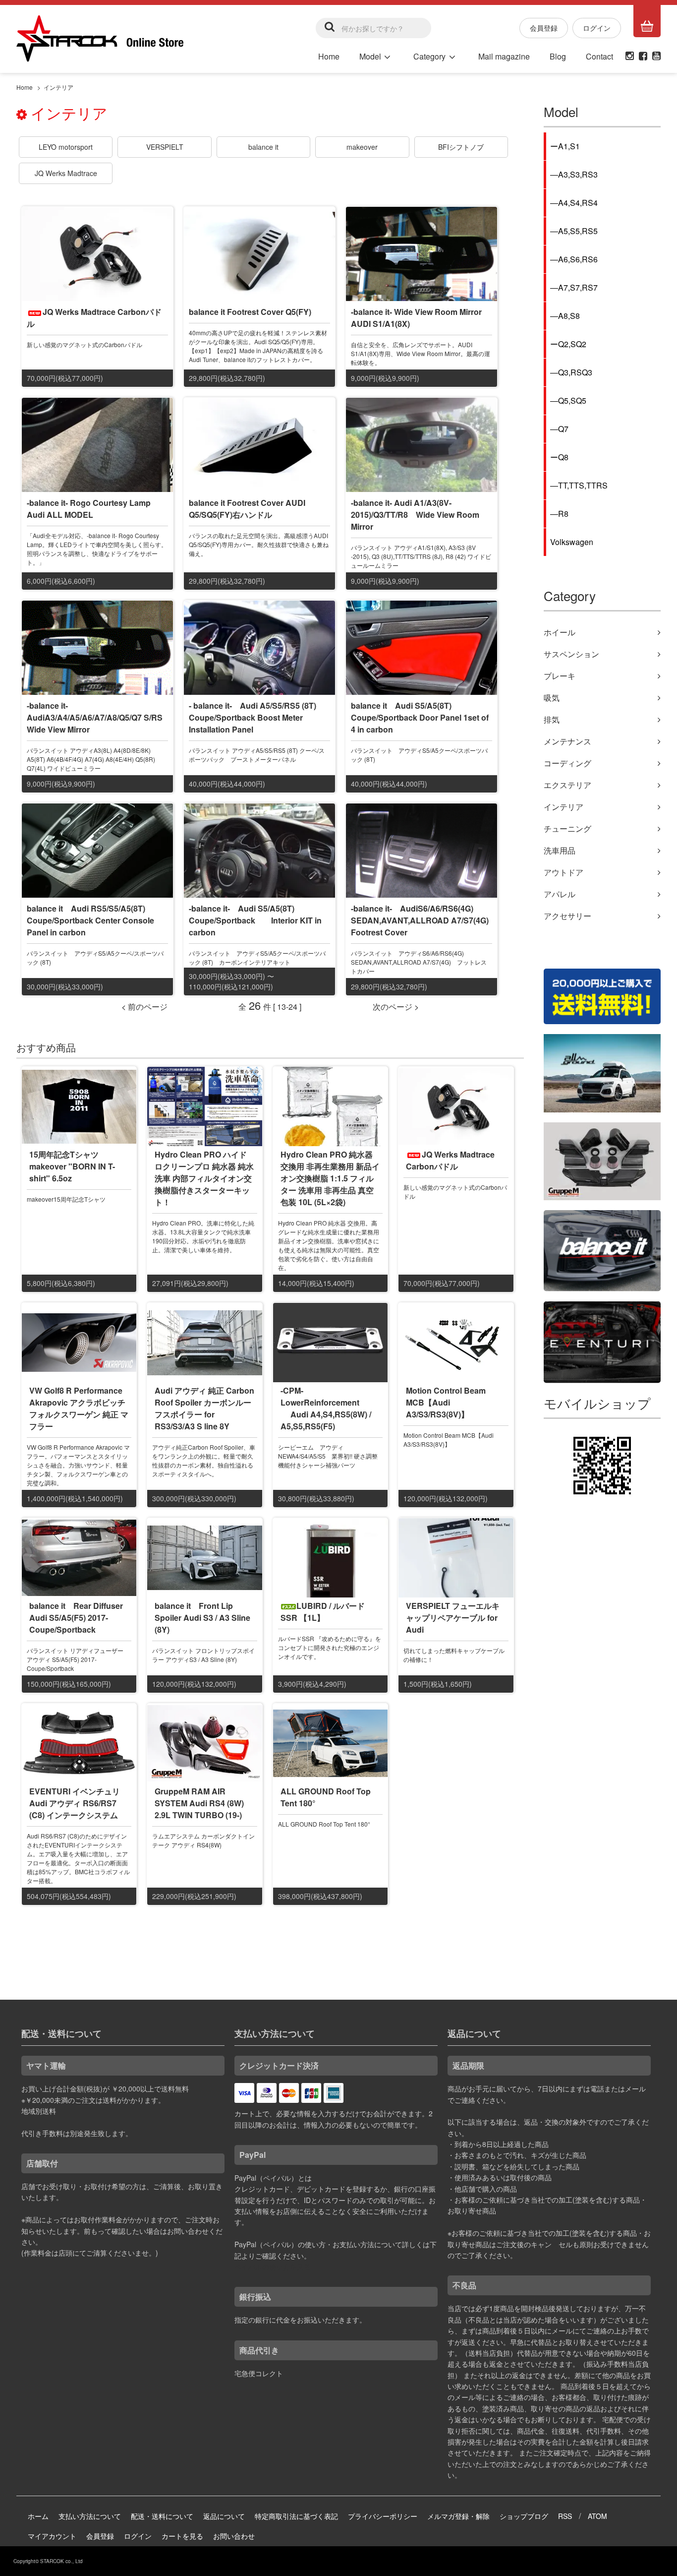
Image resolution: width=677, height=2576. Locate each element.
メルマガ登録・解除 (458, 2516)
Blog (558, 56)
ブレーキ (560, 676)
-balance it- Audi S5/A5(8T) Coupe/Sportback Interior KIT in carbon (255, 920)
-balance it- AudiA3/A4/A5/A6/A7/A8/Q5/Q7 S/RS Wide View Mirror (99, 717)
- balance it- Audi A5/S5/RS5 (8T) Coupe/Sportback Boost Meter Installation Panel (253, 717)
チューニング (567, 828)
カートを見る (182, 2536)
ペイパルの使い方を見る (273, 2267)
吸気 (552, 698)
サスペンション (571, 654)
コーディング (567, 763)
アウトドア (564, 872)
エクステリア (567, 785)
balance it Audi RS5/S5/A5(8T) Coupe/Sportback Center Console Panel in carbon (90, 920)
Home (329, 56)
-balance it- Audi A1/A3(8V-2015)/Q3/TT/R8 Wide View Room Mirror (415, 515)
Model (370, 56)
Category (429, 56)
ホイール (560, 632)
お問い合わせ (234, 2536)
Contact (599, 56)
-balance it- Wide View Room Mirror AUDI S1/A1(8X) (416, 318)
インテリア (58, 87)
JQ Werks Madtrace (66, 173)
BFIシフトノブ (461, 147)
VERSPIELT (165, 147)
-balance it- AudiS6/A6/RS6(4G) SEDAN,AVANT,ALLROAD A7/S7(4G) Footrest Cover (424, 920)
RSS (565, 2516)
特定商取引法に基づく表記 (296, 2516)
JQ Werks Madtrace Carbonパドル (94, 318)
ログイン (597, 28)
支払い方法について (90, 2516)
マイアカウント (52, 2536)
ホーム (38, 2516)
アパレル (560, 894)
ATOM (597, 2516)
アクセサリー (567, 916)
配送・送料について (162, 2516)
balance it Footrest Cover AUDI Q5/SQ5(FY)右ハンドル (247, 509)
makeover (362, 147)
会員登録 (544, 28)
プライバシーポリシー (383, 2516)
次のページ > (396, 1007)
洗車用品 (560, 850)
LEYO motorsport (66, 147)
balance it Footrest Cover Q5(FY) (250, 312)
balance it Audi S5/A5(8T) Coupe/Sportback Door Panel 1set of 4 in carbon (420, 717)
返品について (224, 2516)
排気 (552, 719)
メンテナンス (567, 741)
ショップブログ (524, 2516)
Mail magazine (504, 56)
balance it (263, 147)
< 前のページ (144, 1007)
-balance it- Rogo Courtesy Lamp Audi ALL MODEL (89, 509)
